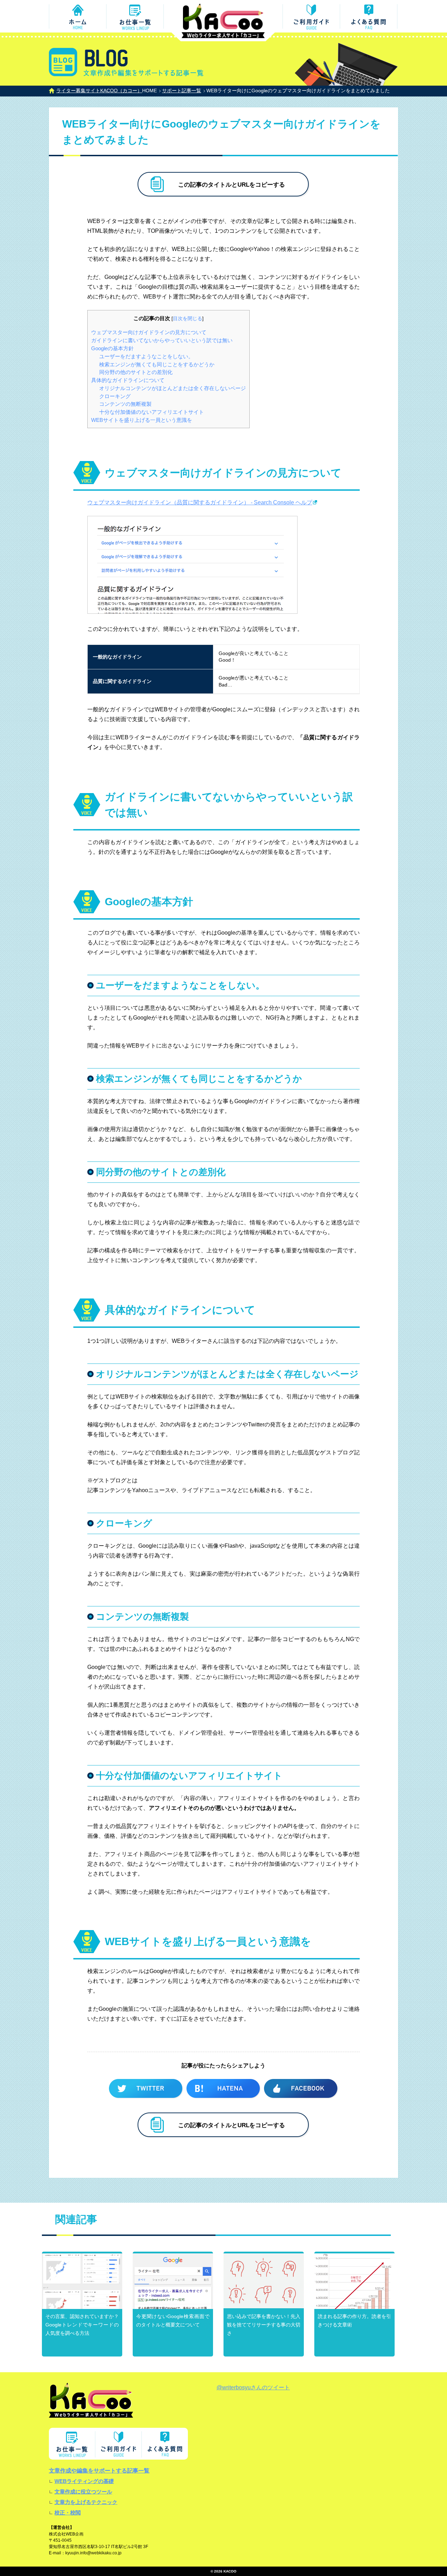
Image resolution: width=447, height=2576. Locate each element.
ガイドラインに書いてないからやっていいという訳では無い (162, 340)
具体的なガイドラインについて (128, 380)
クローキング (115, 396)
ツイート (146, 2089)
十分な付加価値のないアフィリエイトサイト (152, 412)
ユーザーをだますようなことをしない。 (146, 356)
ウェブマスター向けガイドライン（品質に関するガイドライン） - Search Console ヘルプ (200, 502)
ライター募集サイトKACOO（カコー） (99, 91)
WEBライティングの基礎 (84, 2481)
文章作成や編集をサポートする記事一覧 (99, 2471)
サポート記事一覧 (182, 91)
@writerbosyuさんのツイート (253, 2387)
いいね (301, 2089)
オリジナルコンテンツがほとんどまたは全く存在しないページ (173, 388)
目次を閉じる (188, 319)
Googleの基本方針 (112, 348)
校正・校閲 (68, 2513)
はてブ (223, 2089)
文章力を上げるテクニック (86, 2502)
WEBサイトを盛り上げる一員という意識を (142, 420)
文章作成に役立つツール (83, 2492)
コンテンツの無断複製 (125, 404)
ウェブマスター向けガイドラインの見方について (149, 332)
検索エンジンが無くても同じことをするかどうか (157, 364)
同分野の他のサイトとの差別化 (136, 372)
